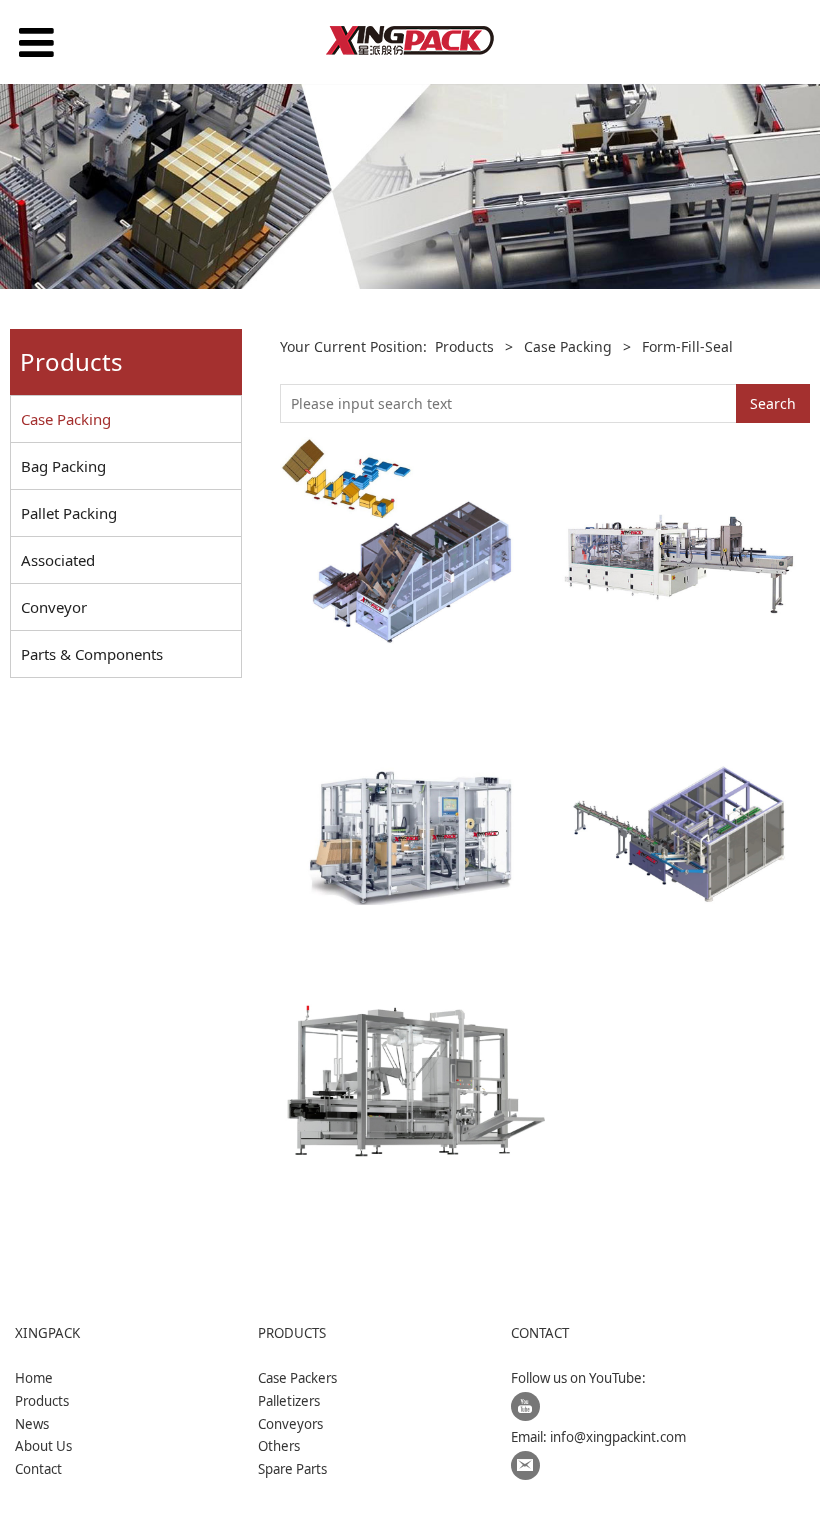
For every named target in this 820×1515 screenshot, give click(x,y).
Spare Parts (292, 1469)
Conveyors (290, 1424)
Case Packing (66, 419)
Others (279, 1446)
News (32, 1424)
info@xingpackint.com (618, 1437)
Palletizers (289, 1401)
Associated (58, 560)
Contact (38, 1469)
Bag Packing (63, 466)
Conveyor (54, 607)
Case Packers (297, 1378)
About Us (43, 1446)
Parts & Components (92, 654)
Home (34, 1378)
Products (464, 346)
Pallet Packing (69, 513)
